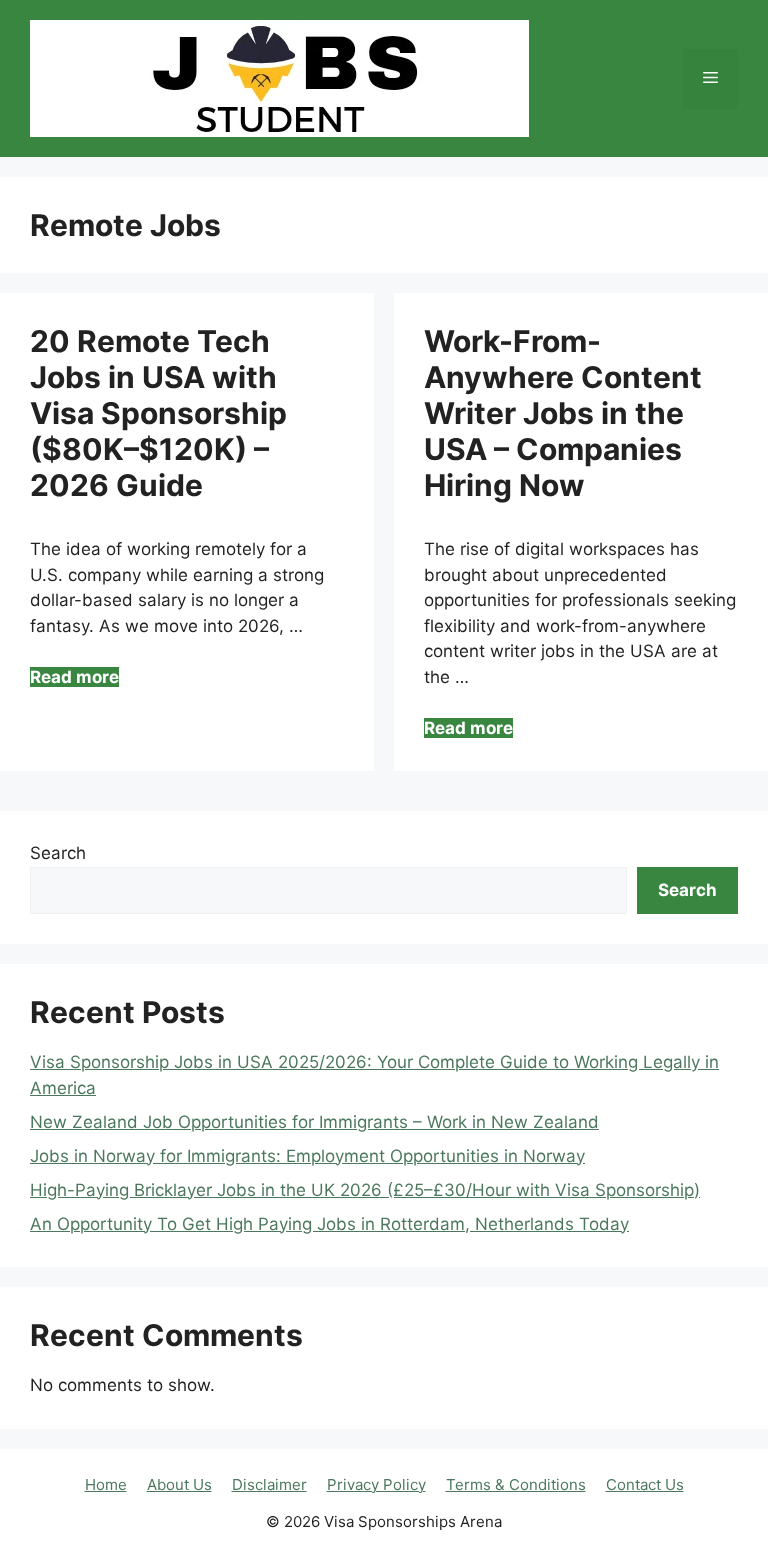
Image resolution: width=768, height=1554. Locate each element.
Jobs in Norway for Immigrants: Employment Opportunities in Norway (307, 1156)
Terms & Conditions (516, 1484)
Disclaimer (269, 1484)
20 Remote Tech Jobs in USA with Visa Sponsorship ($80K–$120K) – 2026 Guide (158, 413)
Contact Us (645, 1484)
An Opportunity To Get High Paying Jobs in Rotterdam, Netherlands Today (329, 1224)
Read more (74, 677)
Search (58, 853)
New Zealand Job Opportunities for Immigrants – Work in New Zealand (314, 1122)
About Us (179, 1484)
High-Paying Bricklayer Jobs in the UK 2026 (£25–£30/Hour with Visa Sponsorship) (365, 1190)
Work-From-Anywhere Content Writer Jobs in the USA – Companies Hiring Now (563, 413)
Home (106, 1484)
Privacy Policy (376, 1484)
